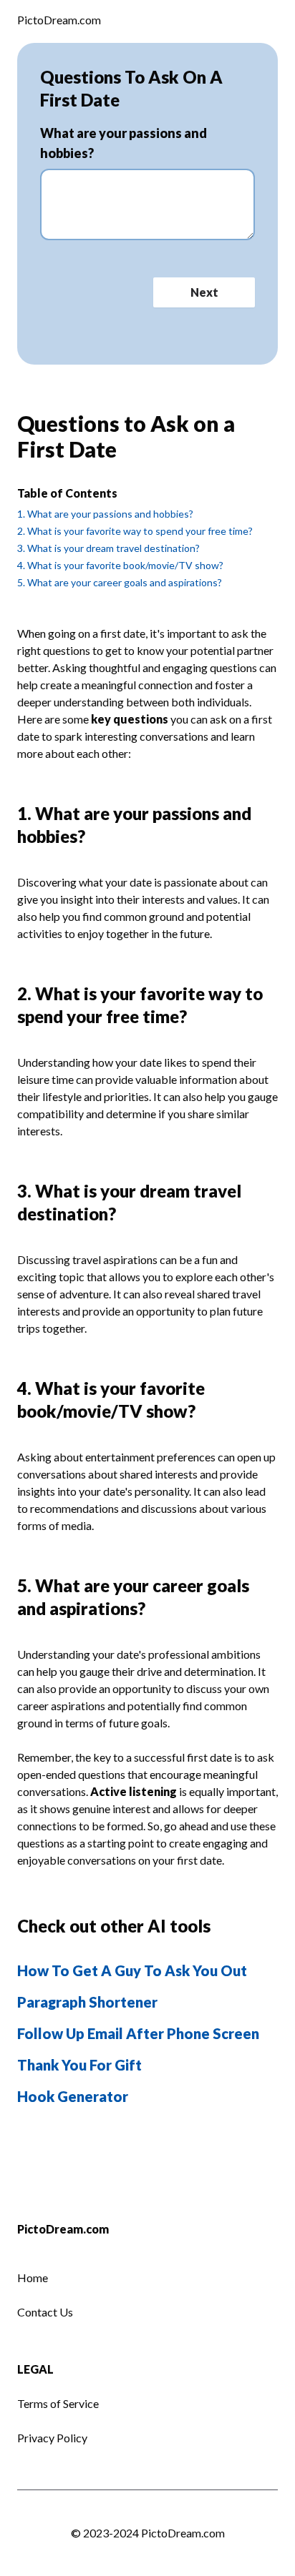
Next (204, 292)
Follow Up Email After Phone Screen (138, 2033)
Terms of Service (58, 2403)
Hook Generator (73, 2096)
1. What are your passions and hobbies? (105, 514)
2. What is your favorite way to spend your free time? (135, 531)
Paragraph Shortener (87, 2002)
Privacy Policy (52, 2438)
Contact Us (45, 2312)
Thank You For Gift (79, 2065)
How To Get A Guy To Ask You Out (132, 1970)
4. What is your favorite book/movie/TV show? (120, 565)
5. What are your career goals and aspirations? (120, 582)
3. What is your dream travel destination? (108, 548)
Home (33, 2278)
